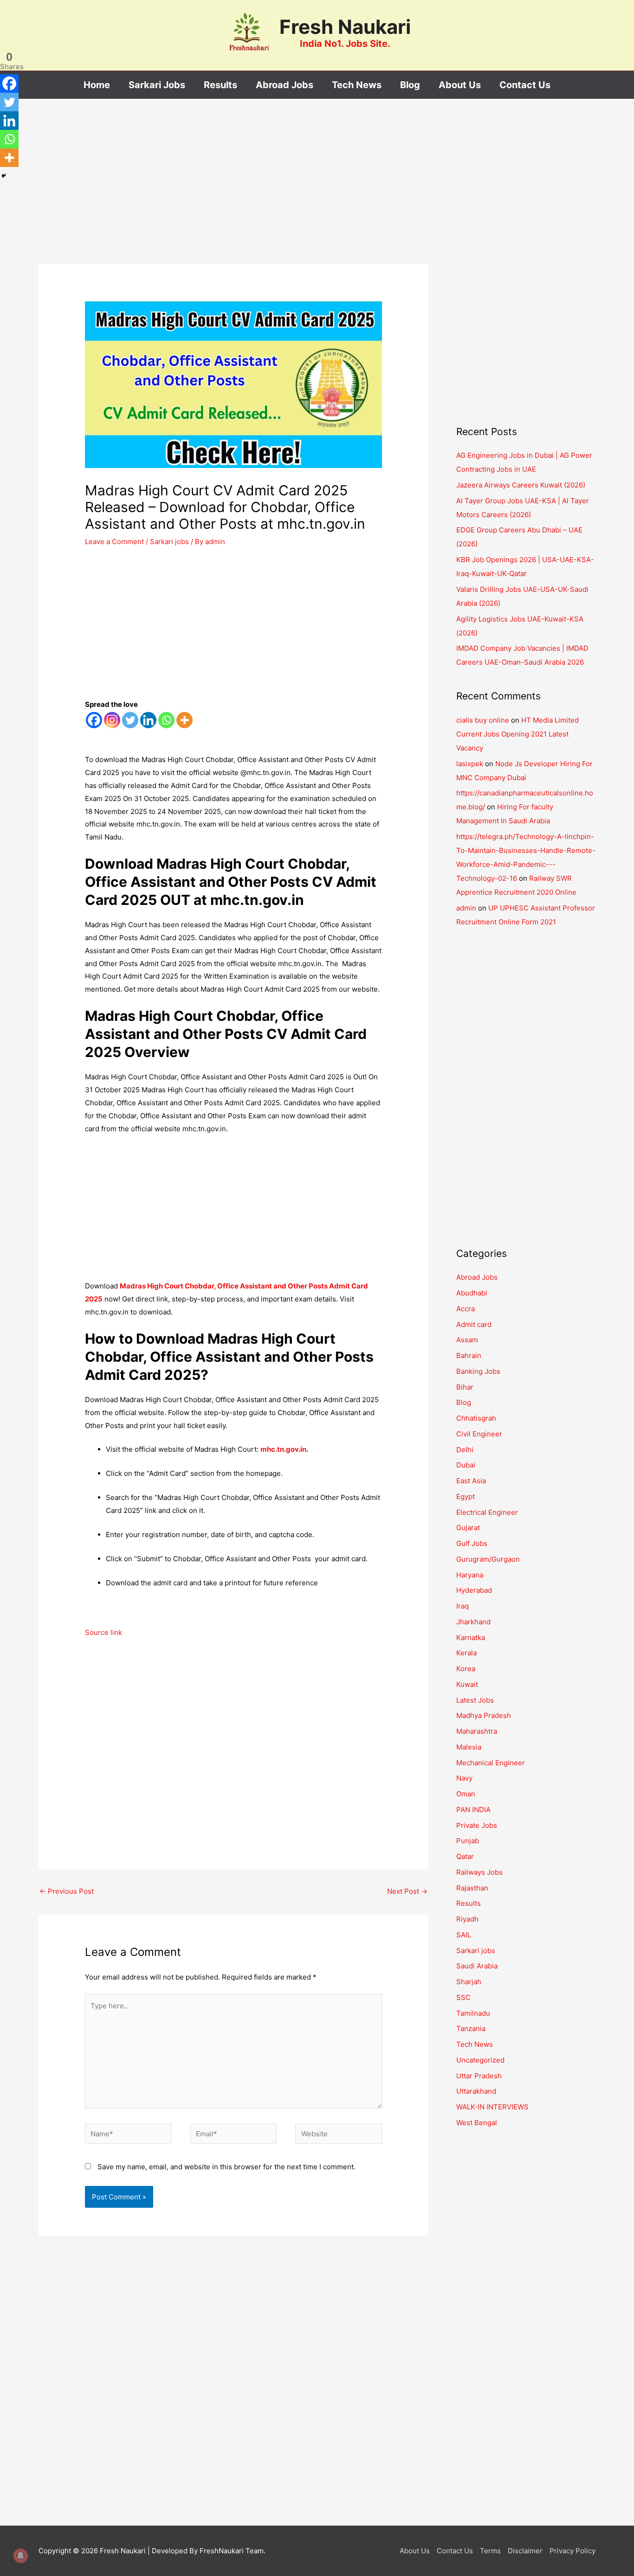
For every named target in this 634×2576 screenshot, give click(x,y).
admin (466, 908)
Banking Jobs (478, 1371)
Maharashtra (477, 1731)
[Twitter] (130, 720)
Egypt (466, 1496)
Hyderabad (474, 1590)
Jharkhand (473, 1622)
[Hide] (4, 176)
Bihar (465, 1387)
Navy (464, 1778)
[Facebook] (94, 720)
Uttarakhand (476, 2091)
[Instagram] (112, 720)
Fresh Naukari (345, 27)
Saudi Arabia (477, 1966)
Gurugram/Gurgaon (488, 1559)
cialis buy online (483, 720)
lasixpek (470, 764)
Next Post (407, 1891)
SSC (463, 1997)
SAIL (464, 1935)
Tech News (475, 2044)
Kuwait (467, 1684)
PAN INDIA (473, 1810)
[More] (184, 720)
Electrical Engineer (487, 1512)
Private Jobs (477, 1825)
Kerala (466, 1653)
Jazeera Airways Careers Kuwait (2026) (521, 485)
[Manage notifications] (20, 2556)
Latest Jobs (475, 1700)
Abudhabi (472, 1293)
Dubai (466, 1465)
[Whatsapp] (166, 720)
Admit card (474, 1324)
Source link (104, 1632)
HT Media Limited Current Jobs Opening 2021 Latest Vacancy (518, 734)
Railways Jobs (479, 1872)
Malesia (469, 1747)
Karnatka (471, 1637)
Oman (466, 1794)
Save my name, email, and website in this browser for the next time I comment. (226, 2167)
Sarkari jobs (169, 541)
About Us (415, 2551)
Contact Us (455, 2551)
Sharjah (469, 1982)
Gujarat (468, 1528)
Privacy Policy (573, 2551)
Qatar (465, 1856)
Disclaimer (525, 2551)
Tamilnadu (473, 2013)
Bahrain (469, 1355)
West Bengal (477, 2123)
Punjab (468, 1841)
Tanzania (471, 2028)
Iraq (463, 1606)
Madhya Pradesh (484, 1715)
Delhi (465, 1450)
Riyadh (467, 1919)
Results (469, 1903)
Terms (490, 2551)
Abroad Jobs (477, 1277)
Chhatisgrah (476, 1418)
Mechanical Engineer (491, 1763)
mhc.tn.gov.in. (284, 1449)
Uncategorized (480, 2060)
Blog (464, 1402)
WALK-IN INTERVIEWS (492, 2107)
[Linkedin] (148, 720)
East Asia (471, 1481)
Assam (467, 1340)
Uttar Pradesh (479, 2076)
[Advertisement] (233, 195)
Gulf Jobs (472, 1543)
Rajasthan (472, 1888)
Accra (466, 1309)
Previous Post (67, 1891)
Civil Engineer (479, 1434)
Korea (466, 1669)
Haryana (470, 1575)
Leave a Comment (114, 541)
